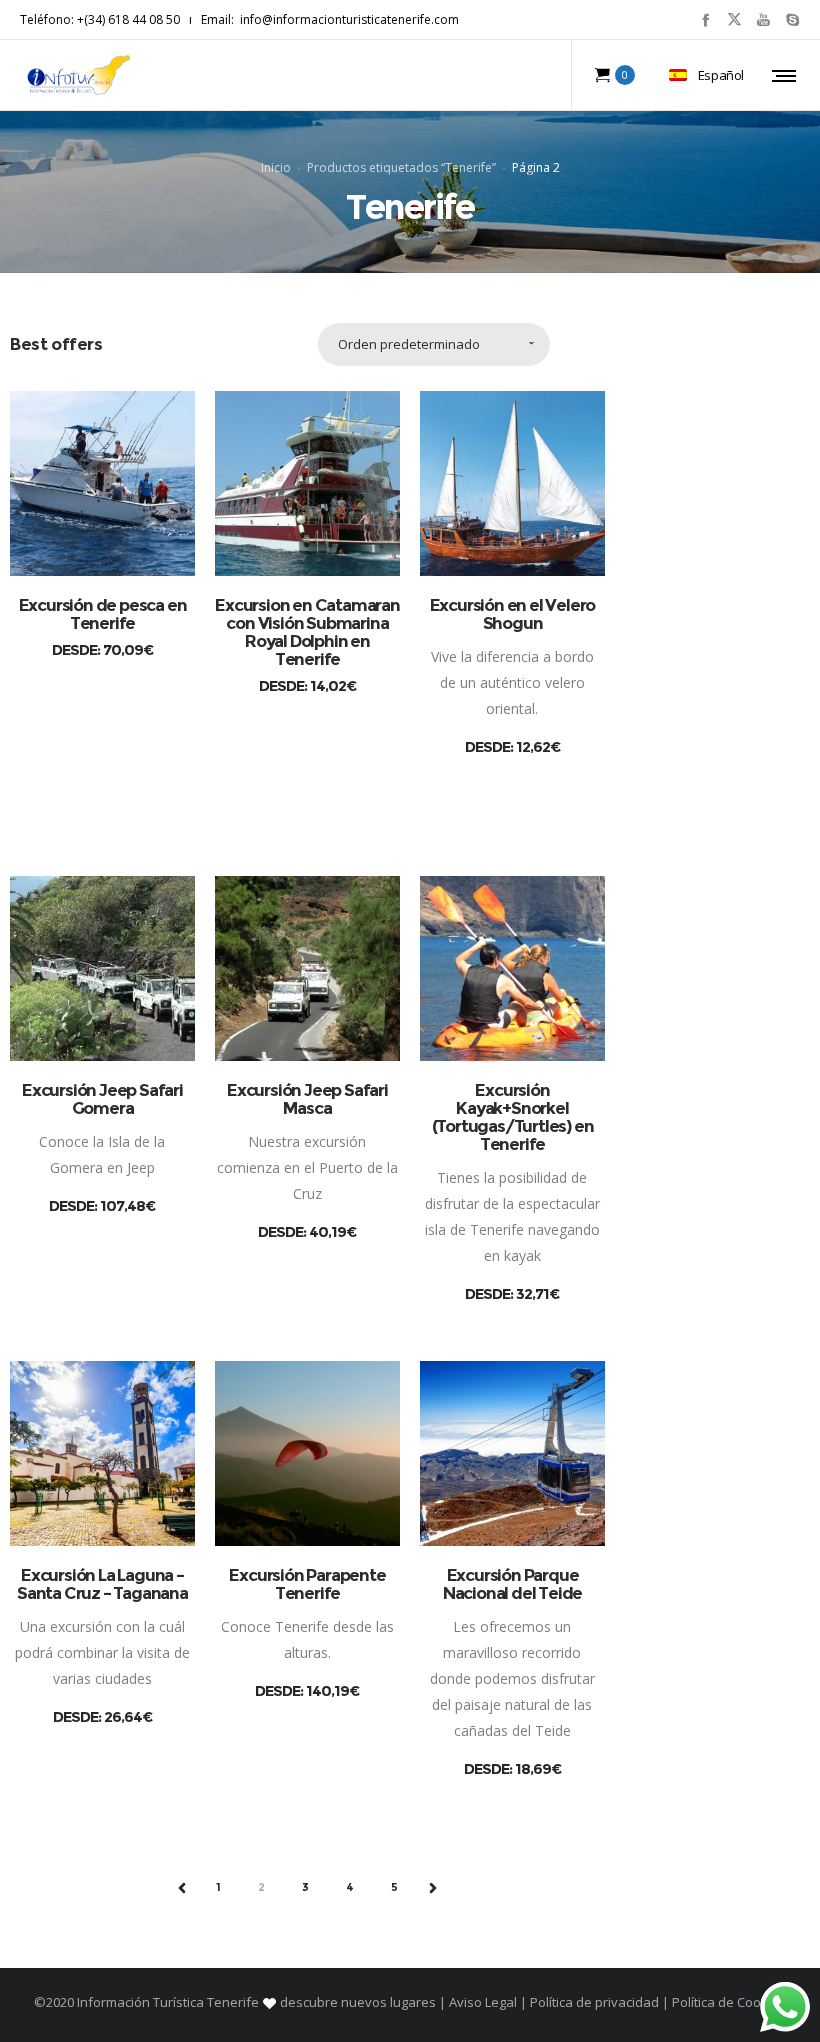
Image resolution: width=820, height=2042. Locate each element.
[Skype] (792, 19)
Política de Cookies (727, 2002)
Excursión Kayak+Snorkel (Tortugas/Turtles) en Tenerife (513, 1117)
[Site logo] (79, 75)
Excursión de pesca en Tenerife (103, 614)
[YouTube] (763, 19)
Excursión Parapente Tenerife (307, 1584)
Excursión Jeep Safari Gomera (102, 1099)
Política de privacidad (594, 2002)
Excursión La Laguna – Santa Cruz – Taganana (102, 1584)
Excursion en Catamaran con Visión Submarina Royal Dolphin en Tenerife (307, 632)
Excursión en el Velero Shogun (513, 614)
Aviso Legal (483, 2002)
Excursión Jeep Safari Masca (307, 1099)
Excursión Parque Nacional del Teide (512, 1584)
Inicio (276, 166)
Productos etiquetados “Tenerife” (401, 166)
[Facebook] (705, 19)
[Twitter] (734, 19)
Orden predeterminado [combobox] (409, 344)
